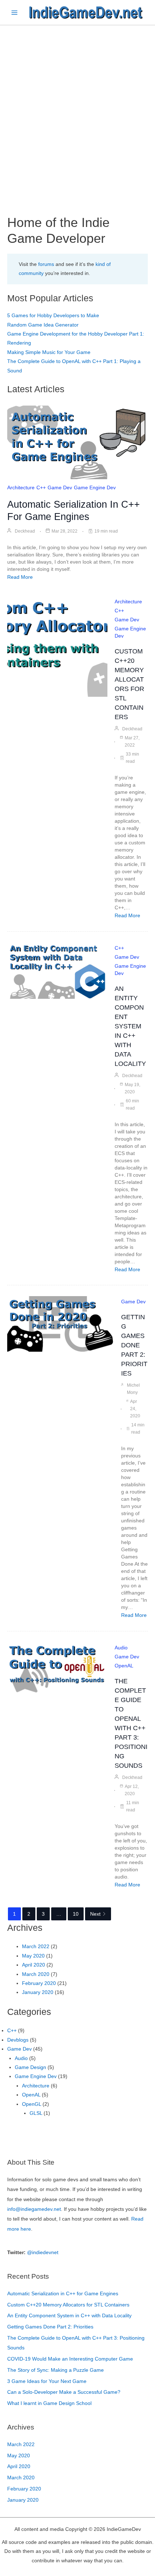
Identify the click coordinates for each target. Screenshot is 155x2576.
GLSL (36, 2113)
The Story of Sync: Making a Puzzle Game (56, 2370)
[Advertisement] (77, 106)
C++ (41, 487)
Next (95, 1914)
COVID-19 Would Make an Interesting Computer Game (70, 2359)
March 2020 (36, 1974)
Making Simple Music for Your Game (49, 352)
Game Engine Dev (95, 487)
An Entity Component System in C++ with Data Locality (130, 1026)
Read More (20, 577)
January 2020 (38, 1992)
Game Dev (60, 487)
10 (76, 1914)
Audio (121, 1648)
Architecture (21, 487)
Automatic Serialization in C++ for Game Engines (63, 2294)
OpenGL (32, 2104)
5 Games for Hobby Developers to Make (53, 316)
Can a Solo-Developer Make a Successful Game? (64, 2392)
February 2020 (39, 1983)
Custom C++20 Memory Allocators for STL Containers (68, 2305)
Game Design (30, 2067)
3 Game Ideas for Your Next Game (47, 2381)
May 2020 (33, 1956)
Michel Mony (133, 1389)
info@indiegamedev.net (34, 2209)
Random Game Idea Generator (43, 325)
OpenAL (124, 1666)
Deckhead (25, 531)
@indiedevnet (43, 2253)
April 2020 (34, 1965)
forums (46, 264)
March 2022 (36, 1947)
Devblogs (18, 2040)
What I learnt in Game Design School (49, 2403)
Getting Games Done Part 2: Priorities (134, 1345)
